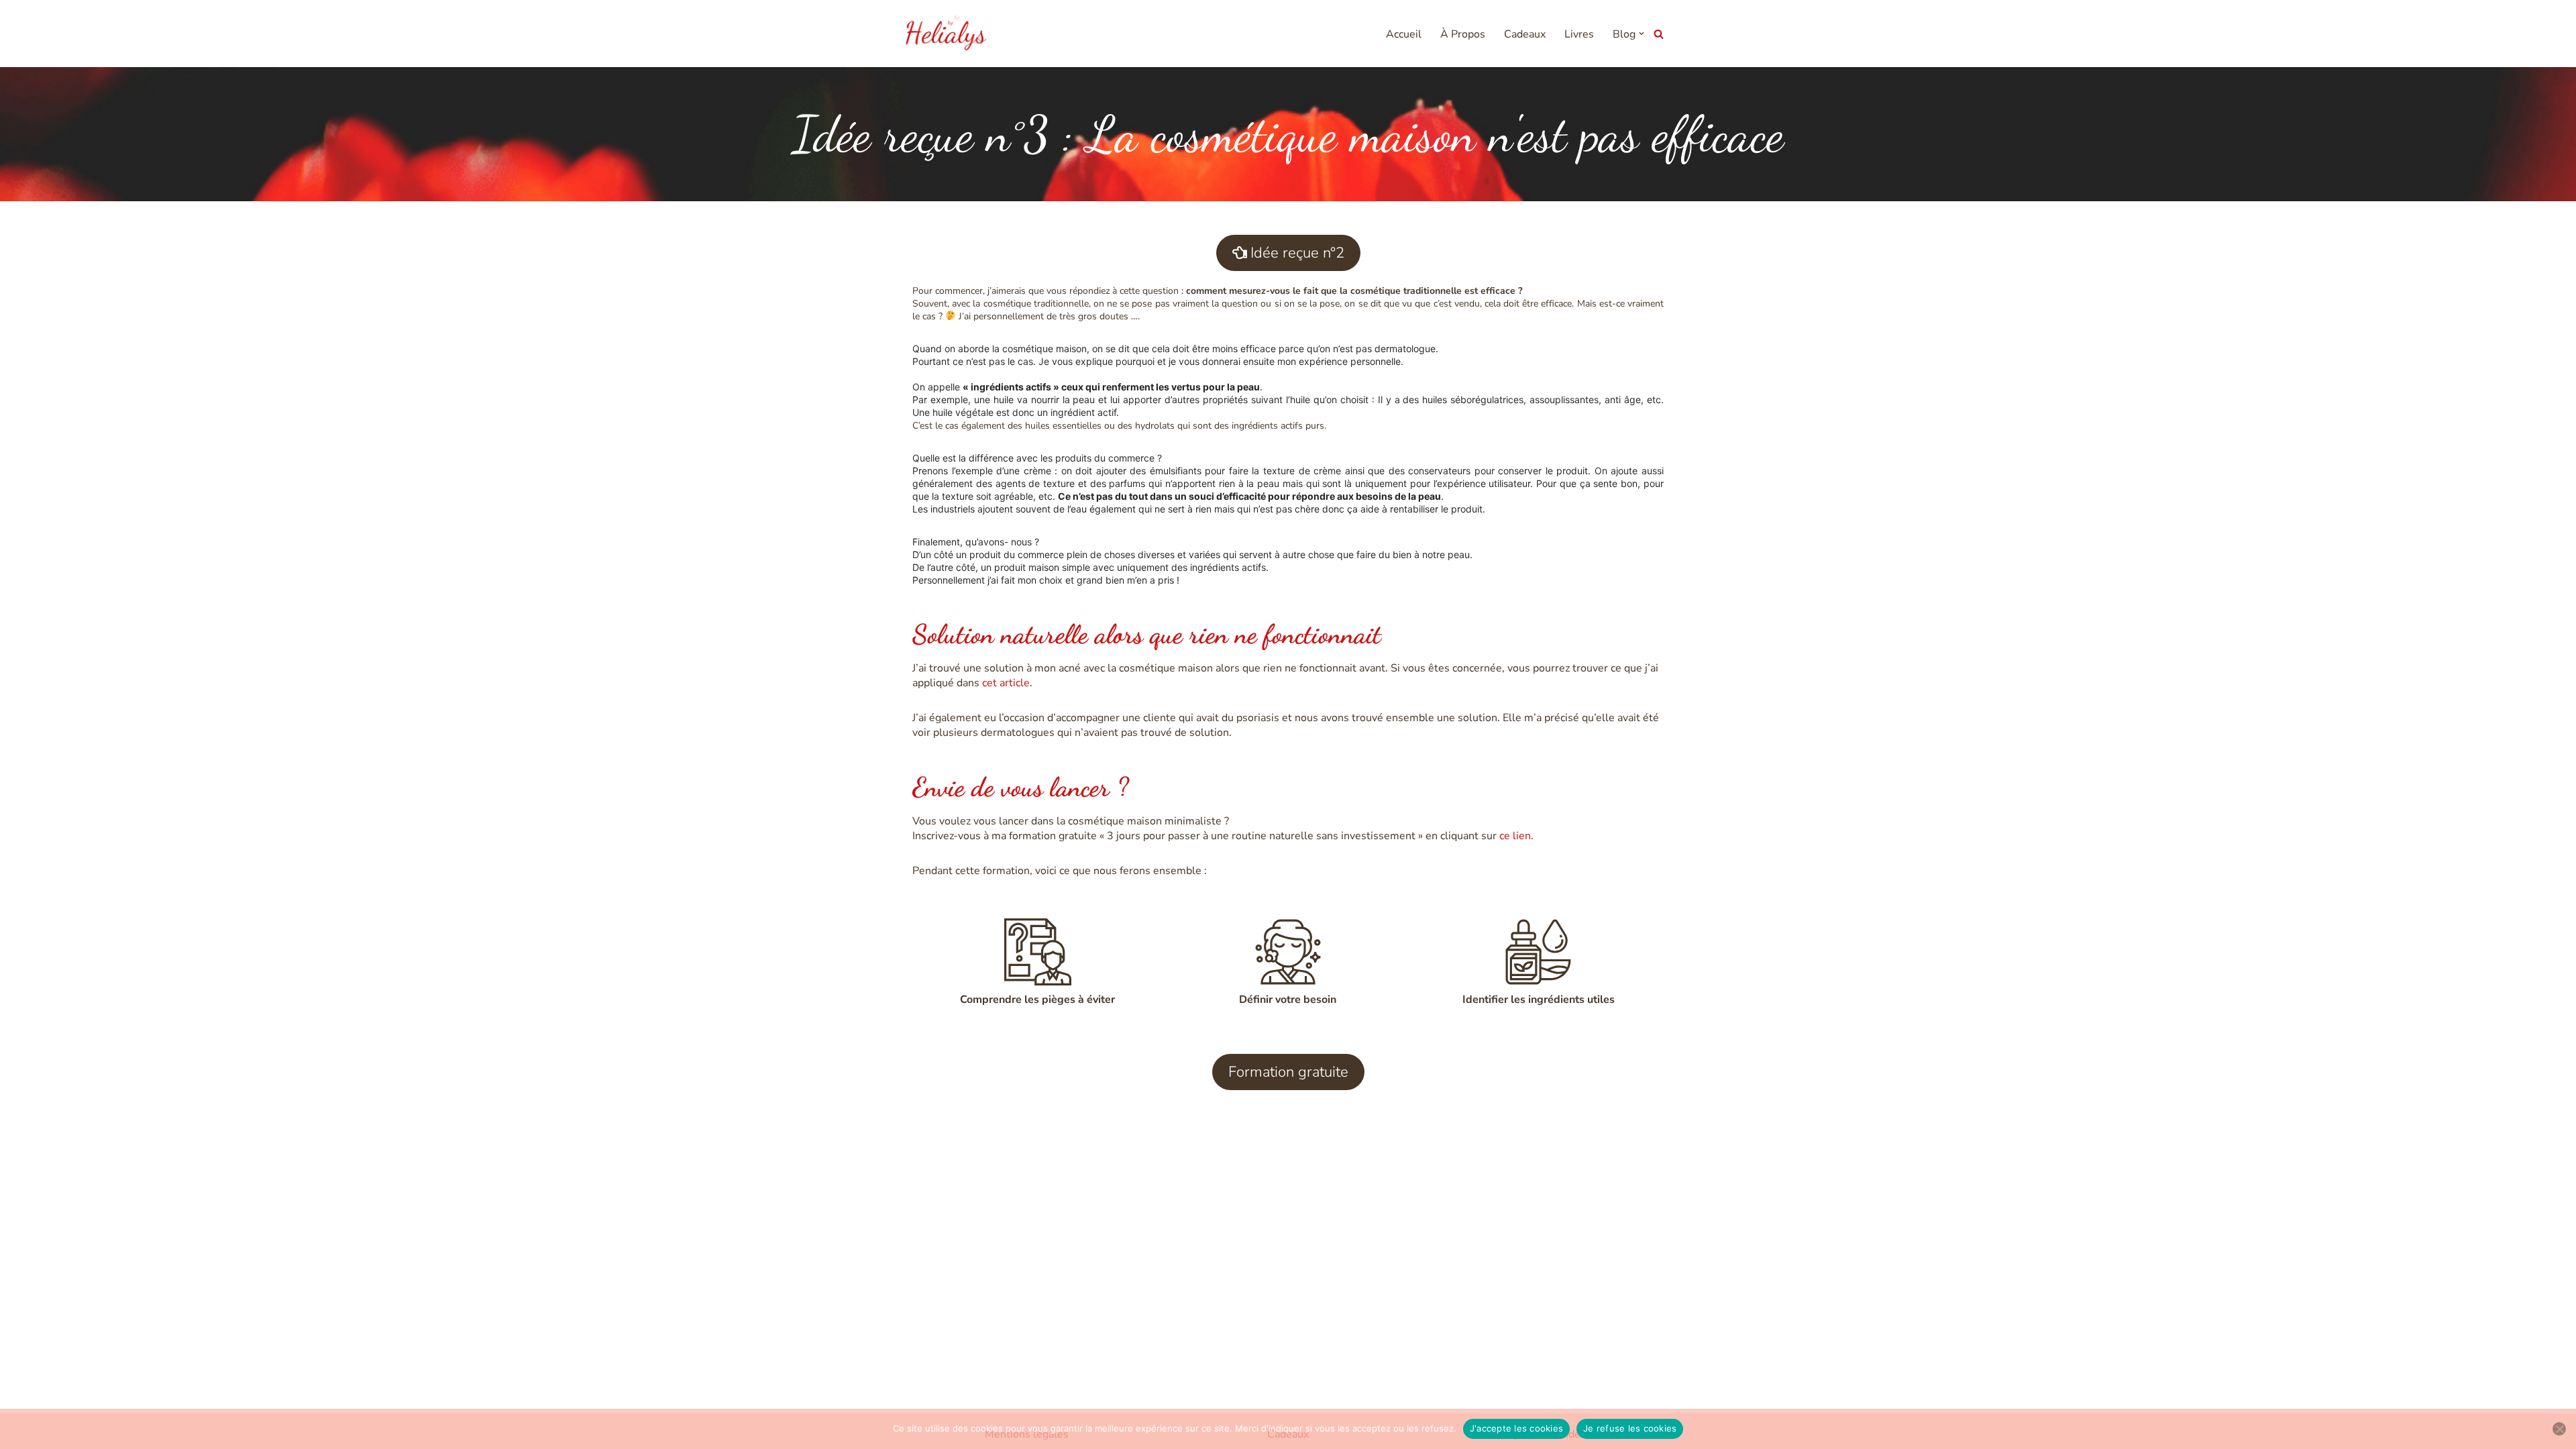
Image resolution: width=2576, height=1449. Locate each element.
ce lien (1515, 836)
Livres (1579, 34)
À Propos (1463, 34)
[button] (1642, 34)
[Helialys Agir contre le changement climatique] (946, 34)
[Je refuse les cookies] (2559, 1429)
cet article (1006, 683)
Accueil (1404, 34)
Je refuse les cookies (1630, 1428)
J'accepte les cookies (1516, 1428)
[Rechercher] (1659, 34)
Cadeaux (1525, 34)
